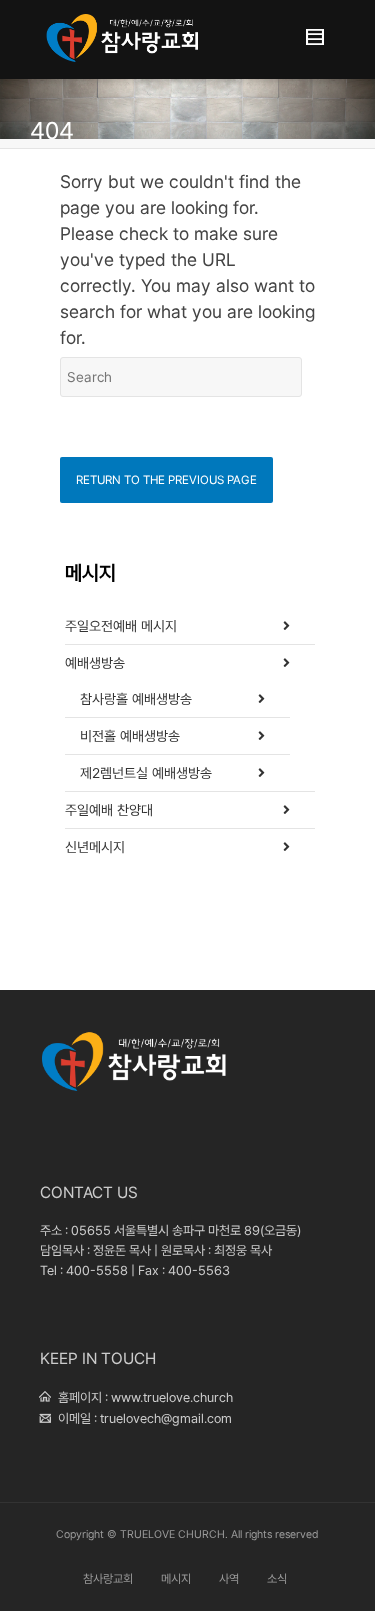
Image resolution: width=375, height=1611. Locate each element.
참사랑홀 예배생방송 (136, 699)
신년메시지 (95, 847)
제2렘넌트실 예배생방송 (146, 773)
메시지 (176, 1579)
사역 (229, 1579)
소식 (277, 1579)
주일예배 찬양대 (109, 810)
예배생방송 (95, 663)
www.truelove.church (172, 1397)
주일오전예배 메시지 (121, 626)
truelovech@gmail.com (166, 1418)
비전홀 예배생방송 (130, 736)
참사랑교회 (108, 1579)
